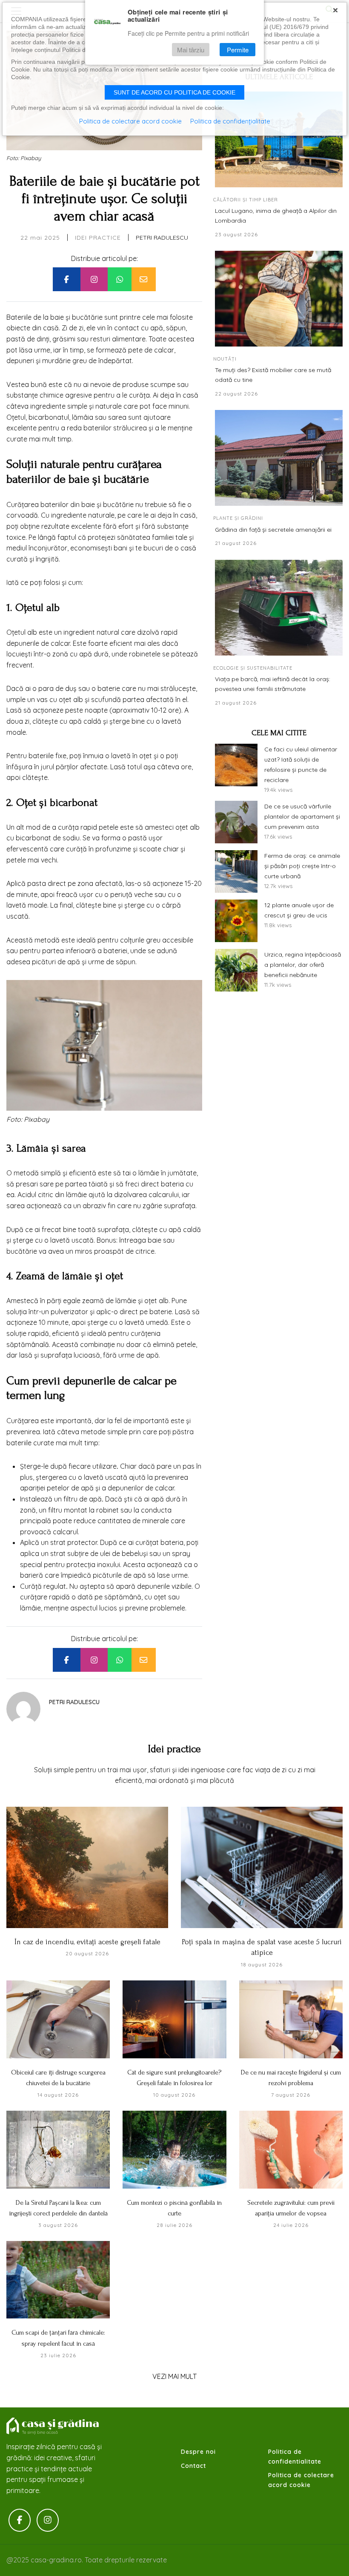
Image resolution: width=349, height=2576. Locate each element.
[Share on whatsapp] (120, 279)
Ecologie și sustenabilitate (253, 668)
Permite (238, 50)
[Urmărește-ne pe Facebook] (20, 2520)
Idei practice (98, 238)
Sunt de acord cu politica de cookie (174, 92)
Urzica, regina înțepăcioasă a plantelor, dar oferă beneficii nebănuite (303, 965)
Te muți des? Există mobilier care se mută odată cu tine (273, 375)
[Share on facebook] (66, 279)
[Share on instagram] (94, 279)
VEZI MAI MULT (174, 2376)
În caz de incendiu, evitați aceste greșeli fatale (87, 1942)
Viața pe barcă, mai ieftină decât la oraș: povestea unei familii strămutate (273, 684)
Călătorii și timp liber (246, 200)
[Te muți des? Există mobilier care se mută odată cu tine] (279, 299)
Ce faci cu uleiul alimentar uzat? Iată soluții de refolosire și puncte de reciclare (301, 764)
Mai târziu (191, 50)
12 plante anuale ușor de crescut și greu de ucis (299, 910)
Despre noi (198, 2452)
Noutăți (225, 359)
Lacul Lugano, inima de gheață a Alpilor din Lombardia (276, 215)
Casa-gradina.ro (53, 2426)
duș (71, 688)
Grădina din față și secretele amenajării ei (273, 530)
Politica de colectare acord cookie (301, 2480)
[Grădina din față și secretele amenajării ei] (279, 458)
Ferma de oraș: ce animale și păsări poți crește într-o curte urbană (302, 866)
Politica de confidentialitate (295, 2456)
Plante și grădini (238, 518)
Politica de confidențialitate (230, 121)
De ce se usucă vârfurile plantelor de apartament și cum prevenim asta (302, 817)
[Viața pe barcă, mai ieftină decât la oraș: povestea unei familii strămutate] (279, 608)
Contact (193, 2466)
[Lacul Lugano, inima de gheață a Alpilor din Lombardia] (279, 139)
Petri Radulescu (162, 238)
